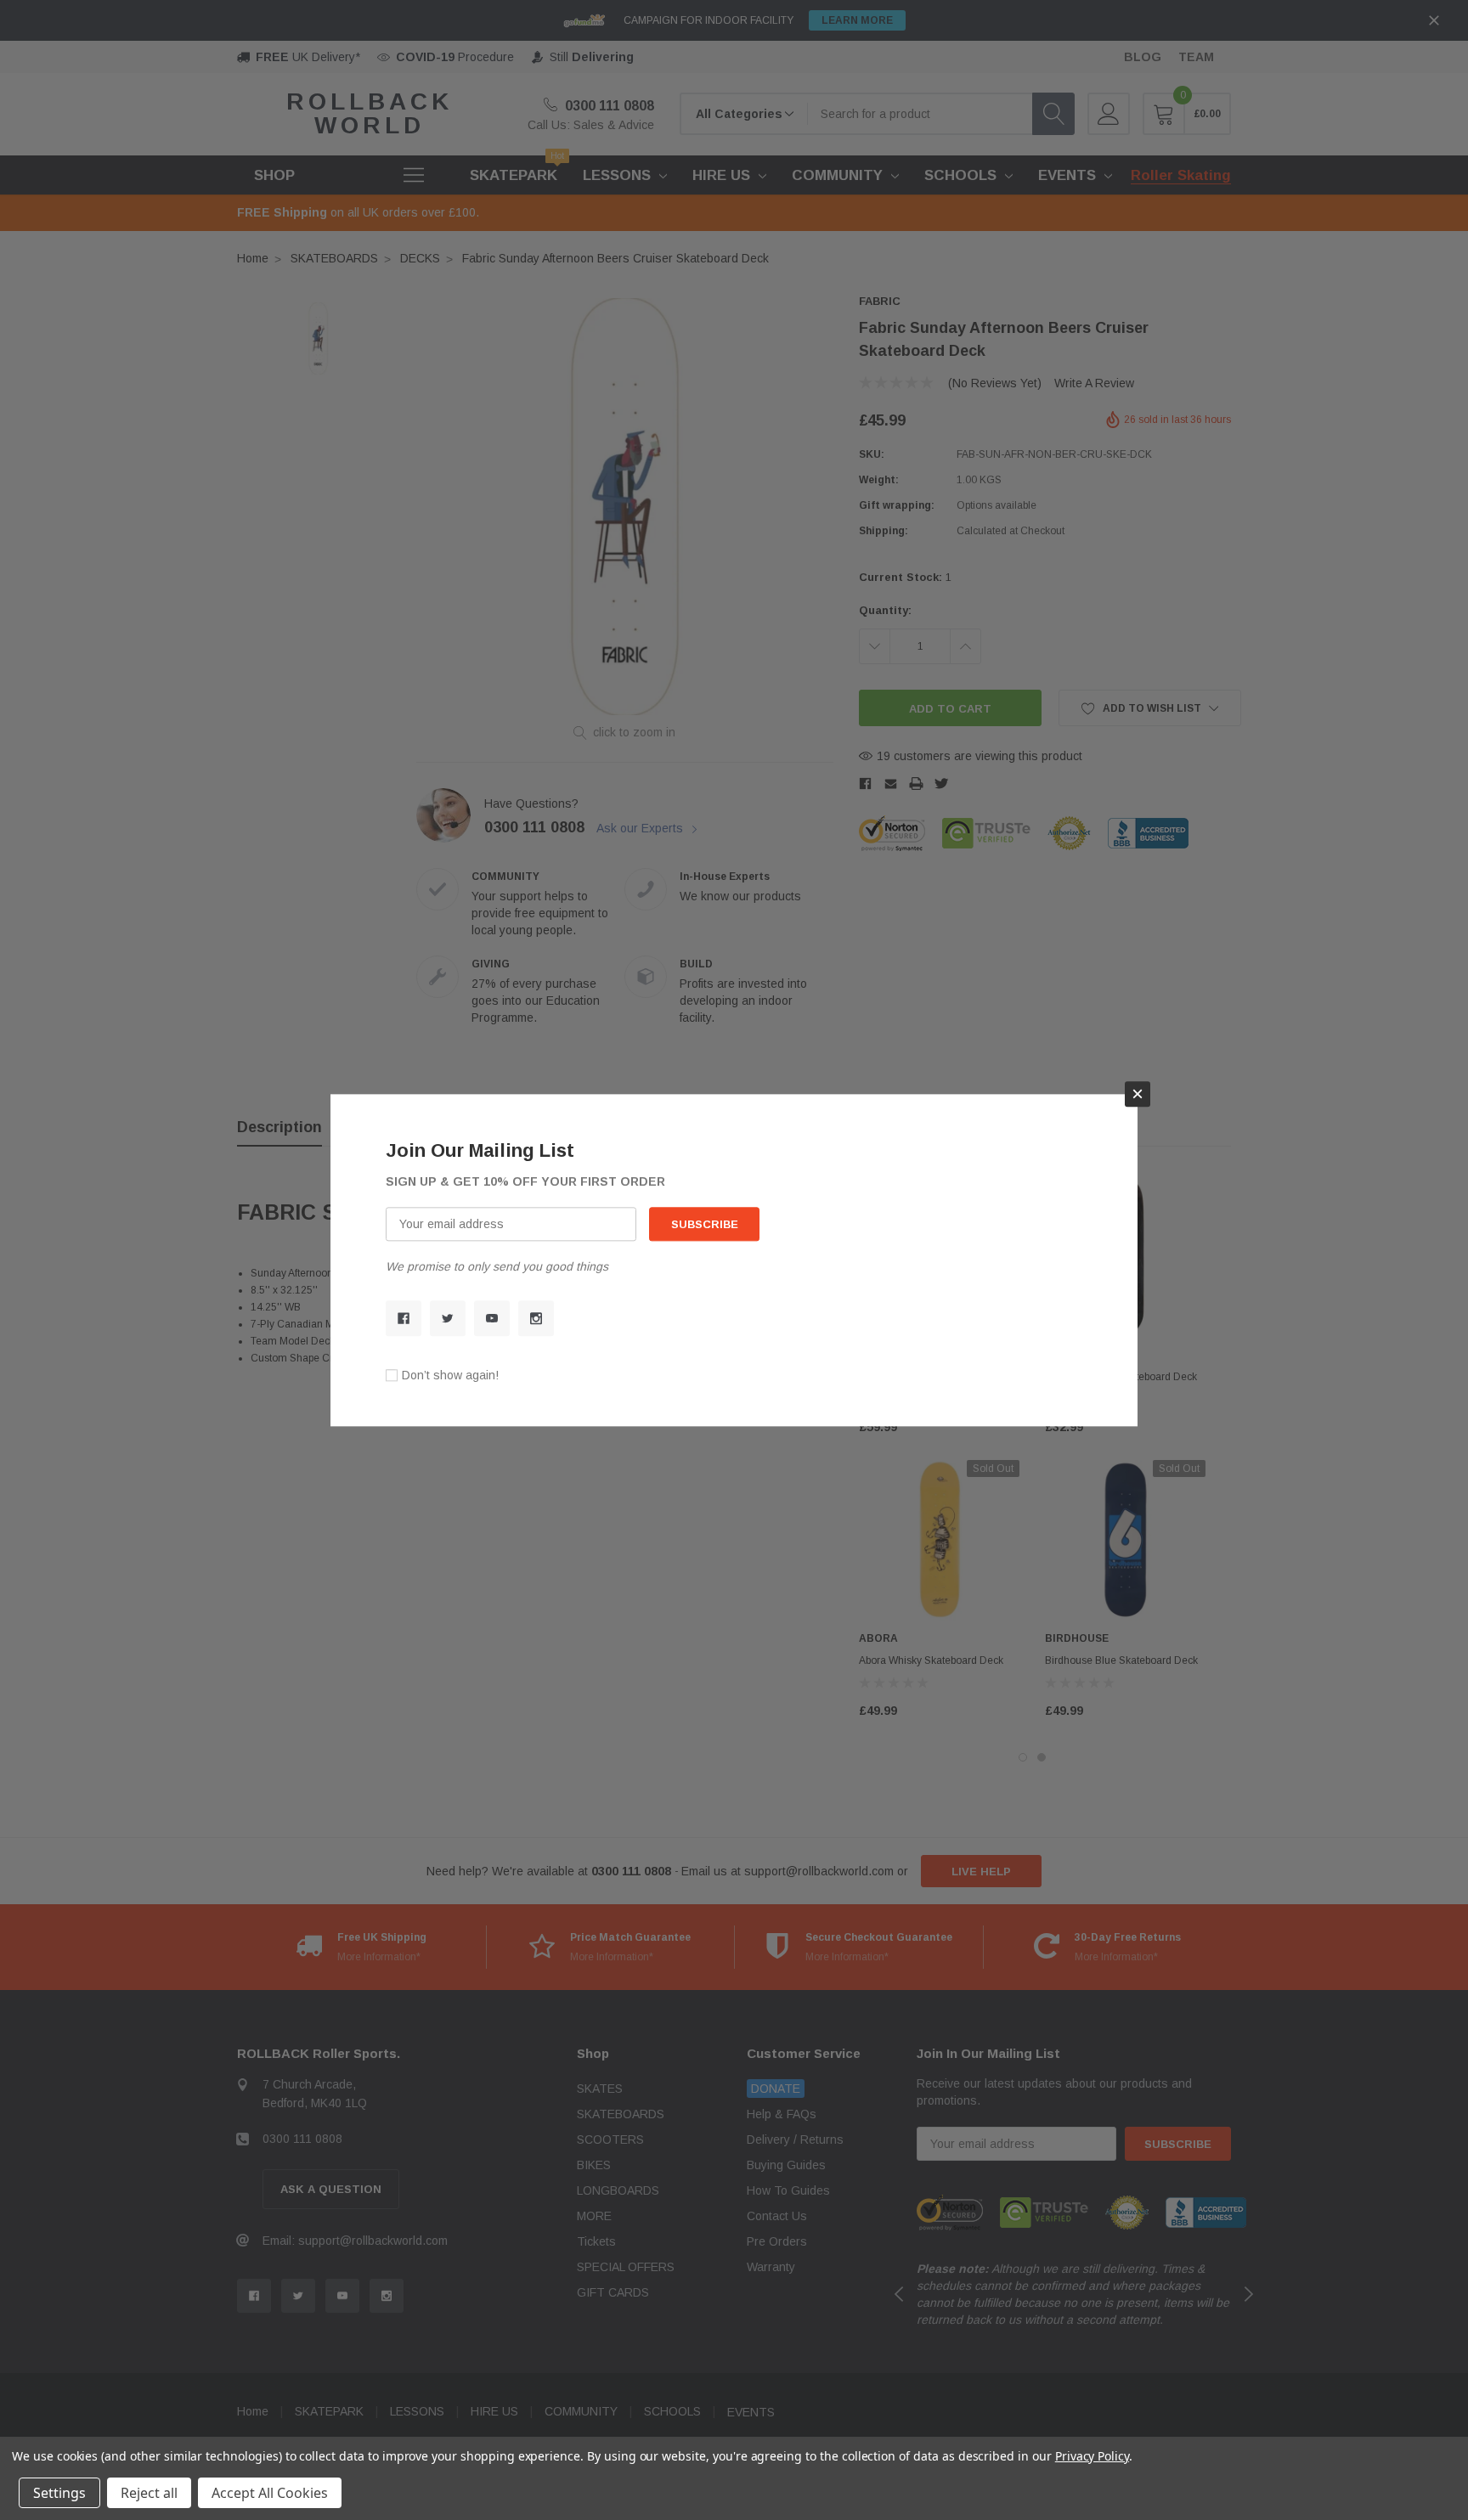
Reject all (149, 2493)
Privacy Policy (1092, 2456)
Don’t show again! (450, 1375)
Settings (59, 2493)
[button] (1138, 1094)
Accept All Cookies (270, 2493)
